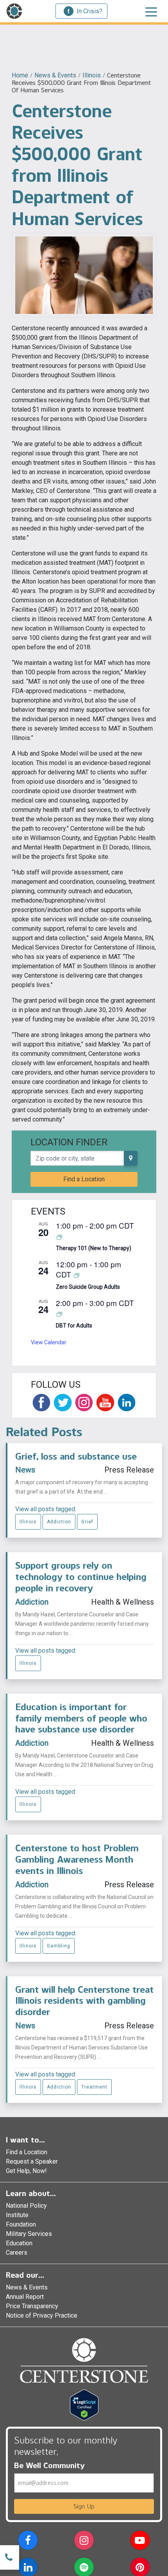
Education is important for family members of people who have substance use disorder (81, 1718)
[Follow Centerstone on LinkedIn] (127, 1403)
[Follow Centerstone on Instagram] (84, 1403)
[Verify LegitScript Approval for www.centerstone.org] (84, 2405)
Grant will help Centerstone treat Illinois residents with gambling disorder (84, 2001)
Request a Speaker (32, 2161)
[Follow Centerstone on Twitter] (63, 1403)
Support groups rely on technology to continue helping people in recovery (81, 1577)
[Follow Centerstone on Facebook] (41, 1403)
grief (87, 1522)
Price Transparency (32, 2306)
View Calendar (49, 1342)
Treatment (94, 2087)
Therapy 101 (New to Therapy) (94, 1248)
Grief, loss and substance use (76, 1456)
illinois (92, 75)
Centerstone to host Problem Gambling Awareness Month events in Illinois (77, 1859)
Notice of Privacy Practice (42, 2315)
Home (20, 75)
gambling (59, 1946)
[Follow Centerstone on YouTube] (105, 1403)
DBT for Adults (74, 1326)
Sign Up (84, 2506)
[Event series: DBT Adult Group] (59, 1314)
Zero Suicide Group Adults (88, 1287)
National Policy (26, 2206)
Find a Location (84, 1179)
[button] (28, 2542)
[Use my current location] (131, 1158)
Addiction (59, 1522)
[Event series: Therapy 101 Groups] (59, 1237)
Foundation (21, 2224)
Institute (17, 2215)
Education (19, 2243)
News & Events (55, 75)
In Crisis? (89, 11)
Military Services (29, 2234)
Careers (17, 2253)
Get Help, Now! (26, 2171)
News (25, 1470)
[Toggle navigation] (151, 11)
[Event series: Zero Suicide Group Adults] (77, 1275)
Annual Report (25, 2297)
